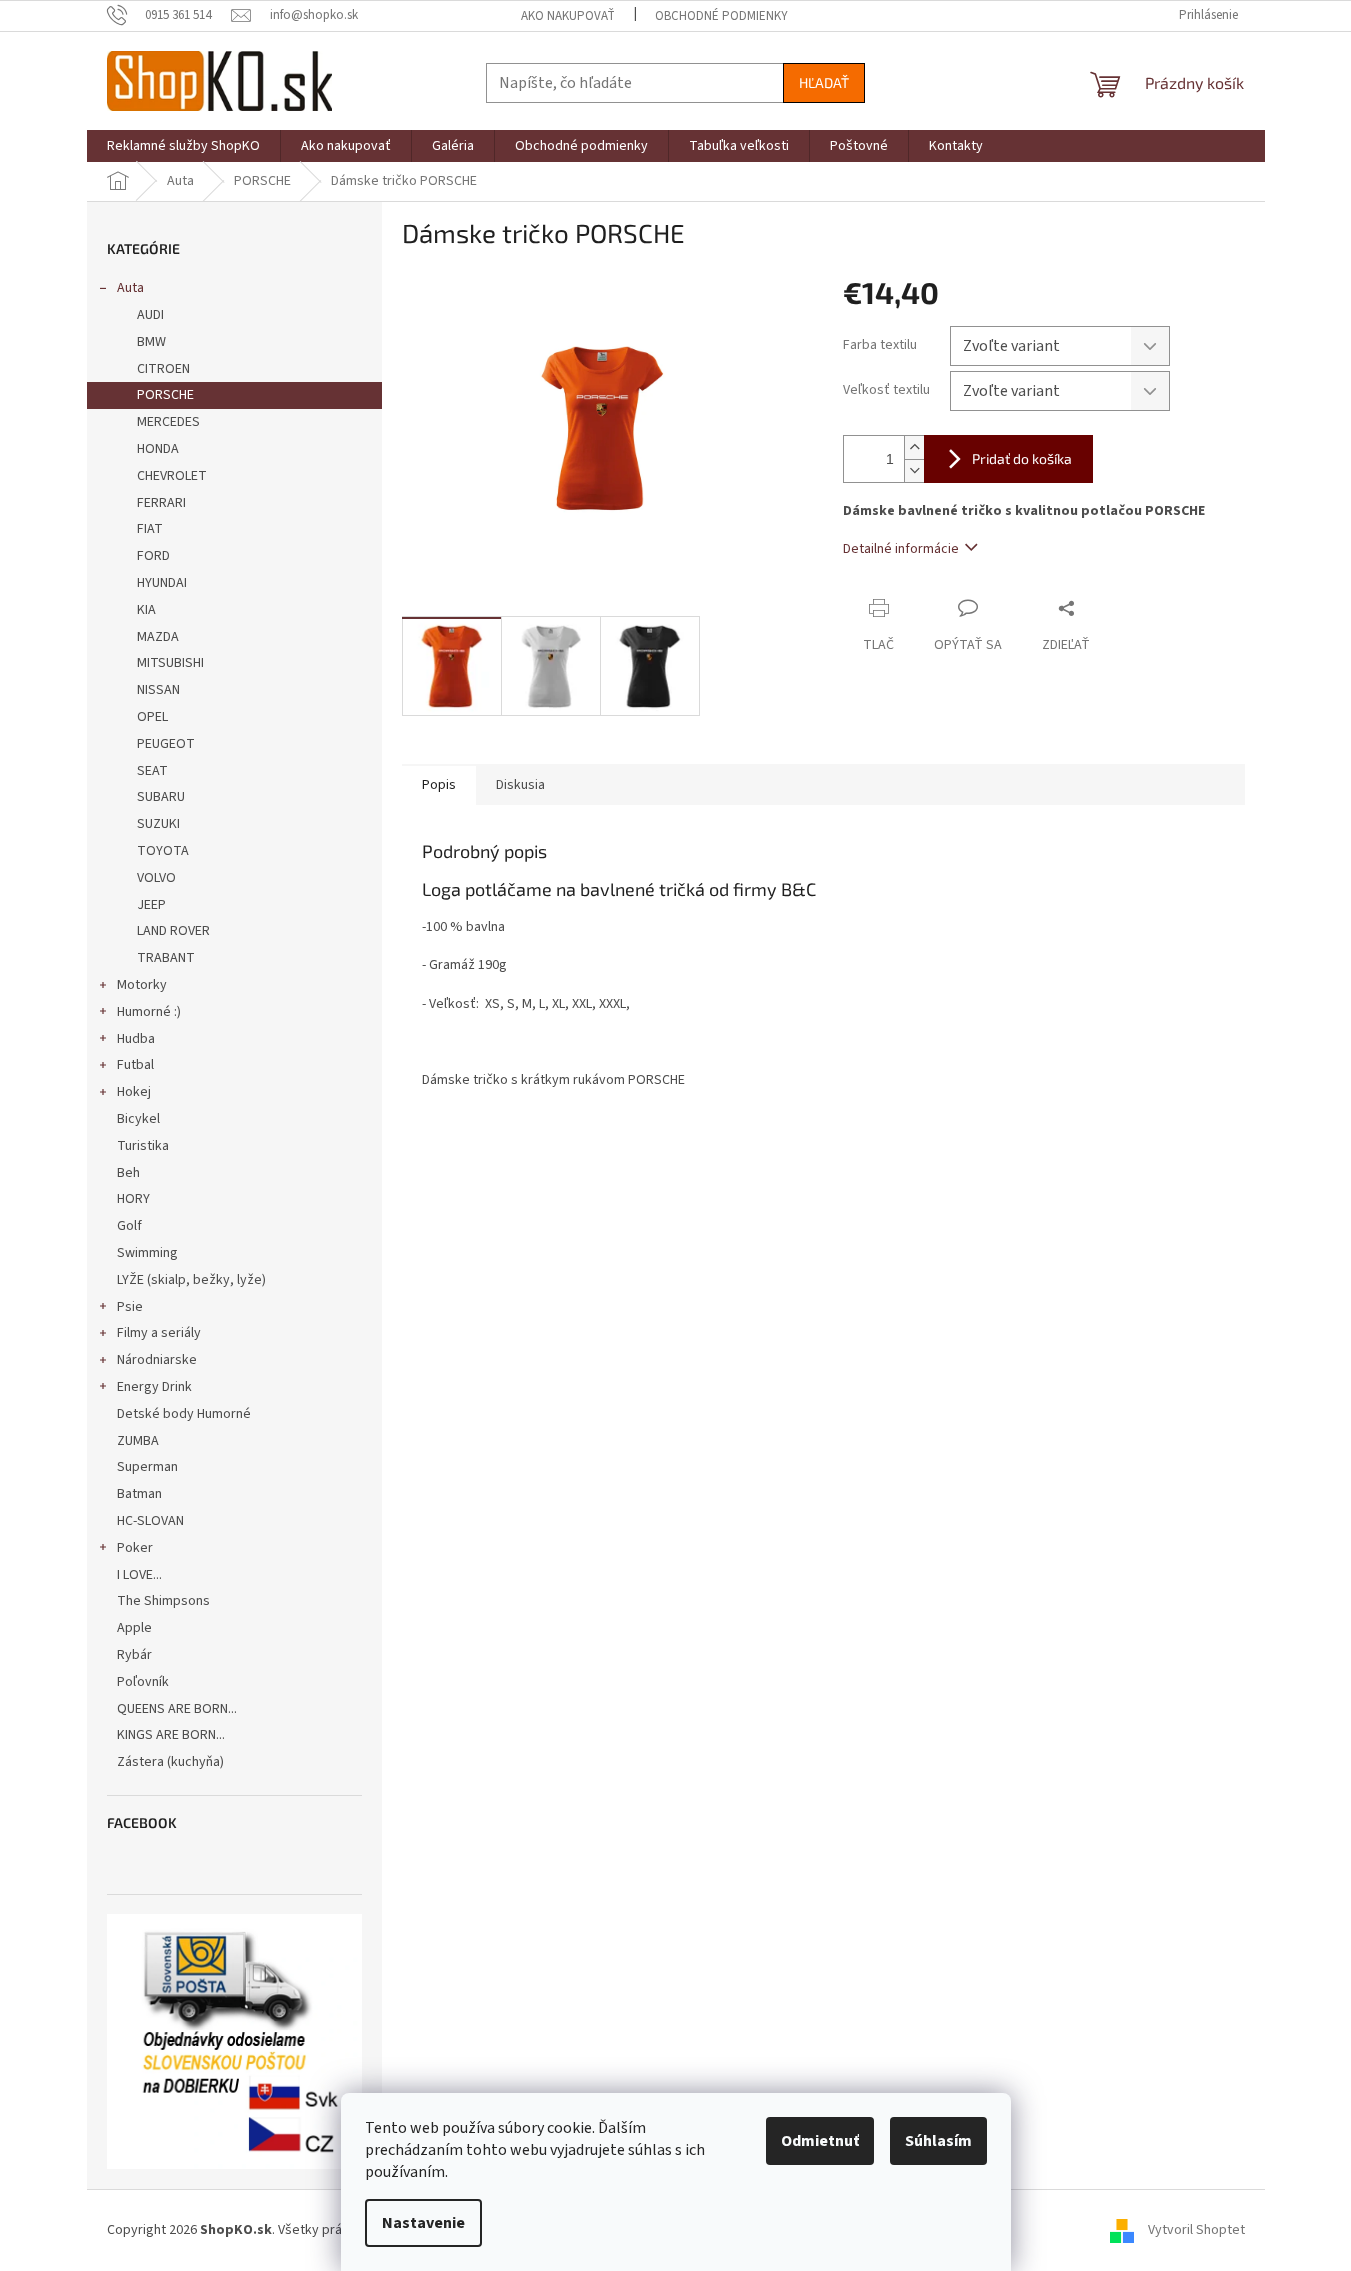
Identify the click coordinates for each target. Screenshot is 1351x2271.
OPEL (152, 717)
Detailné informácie (901, 549)
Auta (130, 288)
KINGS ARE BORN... (171, 1735)
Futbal (135, 1065)
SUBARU (161, 797)
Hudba (136, 1039)
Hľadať (824, 82)
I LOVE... (139, 1575)
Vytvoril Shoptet (1196, 2230)
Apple (134, 1628)
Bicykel (138, 1119)
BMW (151, 342)
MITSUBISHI (170, 663)
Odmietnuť (820, 2141)
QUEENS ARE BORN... (177, 1709)
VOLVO (156, 878)
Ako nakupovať (568, 16)
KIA (146, 610)
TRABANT (166, 958)
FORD (153, 556)
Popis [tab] (439, 785)
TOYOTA (163, 851)
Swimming (147, 1253)
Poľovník (143, 1682)
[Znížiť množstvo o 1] (914, 470)
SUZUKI (158, 824)
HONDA (158, 449)
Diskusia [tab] (520, 785)
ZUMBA (138, 1441)
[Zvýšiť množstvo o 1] (914, 447)
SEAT (152, 771)
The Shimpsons (163, 1601)
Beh (128, 1173)
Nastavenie (423, 2223)
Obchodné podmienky (721, 16)
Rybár (134, 1655)
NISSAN (158, 690)
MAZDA (158, 637)
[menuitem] (183, 146)
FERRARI (161, 503)
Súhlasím (938, 2141)
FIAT (150, 529)
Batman (139, 1494)
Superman (147, 1467)
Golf (129, 1226)
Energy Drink (154, 1387)
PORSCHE (165, 395)
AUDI (150, 315)
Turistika (143, 1146)
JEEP (151, 905)
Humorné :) (149, 1012)
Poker (135, 1548)
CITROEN (163, 369)
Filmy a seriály (159, 1333)
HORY (133, 1199)
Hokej (134, 1092)
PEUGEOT (166, 744)
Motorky (142, 985)
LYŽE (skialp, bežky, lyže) (191, 1280)
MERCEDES (168, 422)
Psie (130, 1307)
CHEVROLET (172, 476)
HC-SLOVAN (150, 1521)
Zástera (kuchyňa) (172, 1762)
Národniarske (157, 1360)
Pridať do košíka (1022, 458)
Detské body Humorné (184, 1414)
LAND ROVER (173, 931)
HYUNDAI (162, 583)
